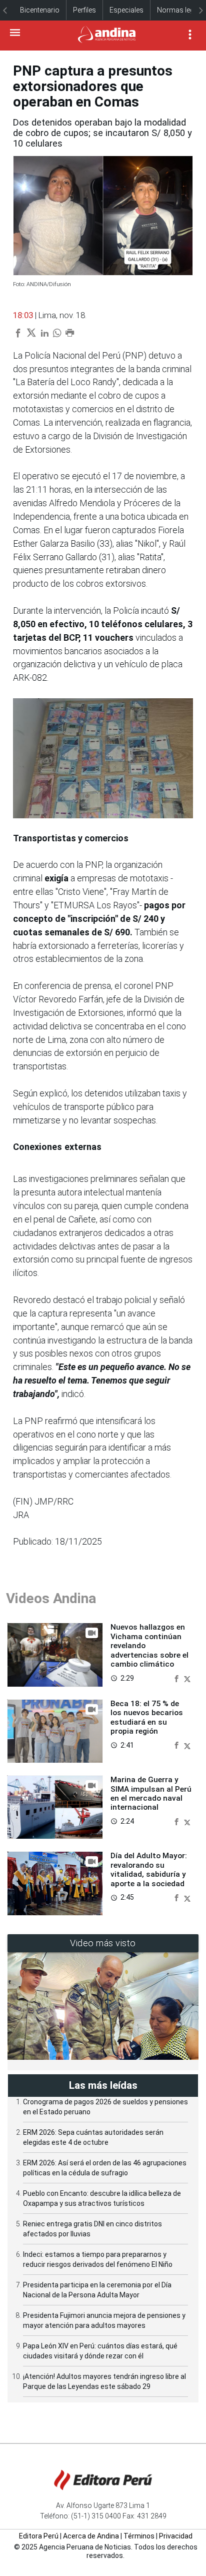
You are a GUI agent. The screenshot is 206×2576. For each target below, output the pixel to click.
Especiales (126, 10)
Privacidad (176, 2536)
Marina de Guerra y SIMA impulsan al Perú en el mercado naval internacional (151, 1793)
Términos (139, 2536)
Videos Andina (51, 1598)
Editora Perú (39, 2536)
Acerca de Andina (91, 2536)
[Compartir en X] (187, 1678)
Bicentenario (40, 10)
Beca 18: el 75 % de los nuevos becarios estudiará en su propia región (147, 1717)
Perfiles (84, 10)
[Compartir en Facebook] (177, 1678)
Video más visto (103, 1943)
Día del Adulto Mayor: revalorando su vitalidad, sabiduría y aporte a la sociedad (149, 1869)
